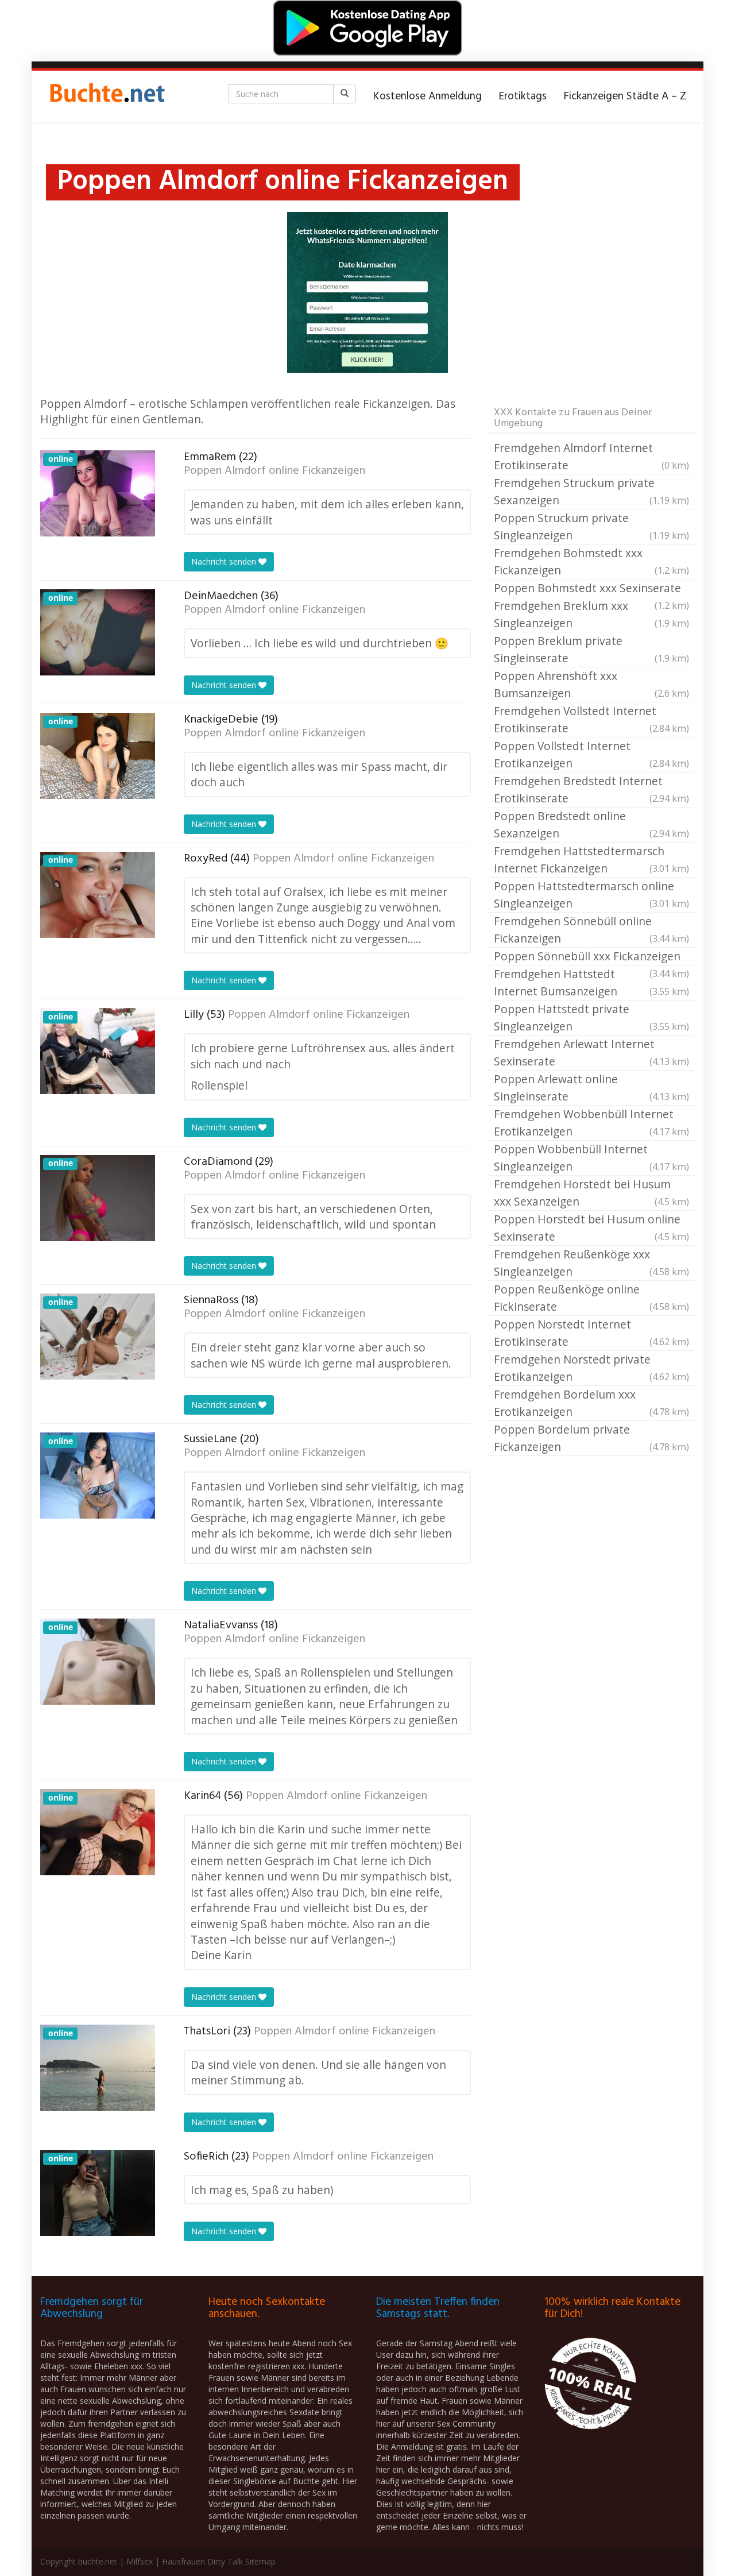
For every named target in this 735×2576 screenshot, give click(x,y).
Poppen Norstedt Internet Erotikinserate (591, 1333)
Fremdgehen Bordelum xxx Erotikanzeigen (591, 1403)
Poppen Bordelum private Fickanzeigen (591, 1438)
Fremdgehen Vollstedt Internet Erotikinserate (591, 719)
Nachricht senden (225, 561)
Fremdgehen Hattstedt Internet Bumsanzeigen (591, 982)
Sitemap (260, 2561)
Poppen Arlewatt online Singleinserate (591, 1088)
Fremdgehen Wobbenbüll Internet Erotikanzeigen (591, 1123)
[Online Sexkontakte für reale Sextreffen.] (106, 96)
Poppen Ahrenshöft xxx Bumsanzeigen (591, 684)
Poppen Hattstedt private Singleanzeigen (591, 1017)
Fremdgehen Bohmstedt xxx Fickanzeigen (591, 561)
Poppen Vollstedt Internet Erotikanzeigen (591, 754)
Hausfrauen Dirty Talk (202, 2561)
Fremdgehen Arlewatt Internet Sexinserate (591, 1053)
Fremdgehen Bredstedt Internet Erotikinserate (591, 789)
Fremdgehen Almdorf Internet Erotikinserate (591, 456)
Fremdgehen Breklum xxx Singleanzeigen (591, 614)
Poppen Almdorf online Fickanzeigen (274, 471)
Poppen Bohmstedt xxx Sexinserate (591, 589)
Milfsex (140, 2561)
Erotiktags (523, 96)
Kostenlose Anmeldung (428, 96)
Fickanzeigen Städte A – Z (625, 96)
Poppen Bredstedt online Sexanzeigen (591, 824)
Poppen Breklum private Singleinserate (591, 649)
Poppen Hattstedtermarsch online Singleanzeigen (591, 895)
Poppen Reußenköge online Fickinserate (591, 1298)
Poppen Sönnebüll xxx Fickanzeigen (591, 957)
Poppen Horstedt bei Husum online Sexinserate (591, 1228)
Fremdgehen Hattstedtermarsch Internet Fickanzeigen (591, 860)
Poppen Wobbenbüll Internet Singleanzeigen (591, 1158)
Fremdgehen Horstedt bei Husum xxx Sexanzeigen (591, 1193)
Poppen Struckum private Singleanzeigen (591, 526)
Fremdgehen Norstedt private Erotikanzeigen (591, 1368)
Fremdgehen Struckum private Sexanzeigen (591, 491)
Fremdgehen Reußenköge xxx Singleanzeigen (591, 1263)
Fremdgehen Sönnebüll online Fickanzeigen (591, 930)
